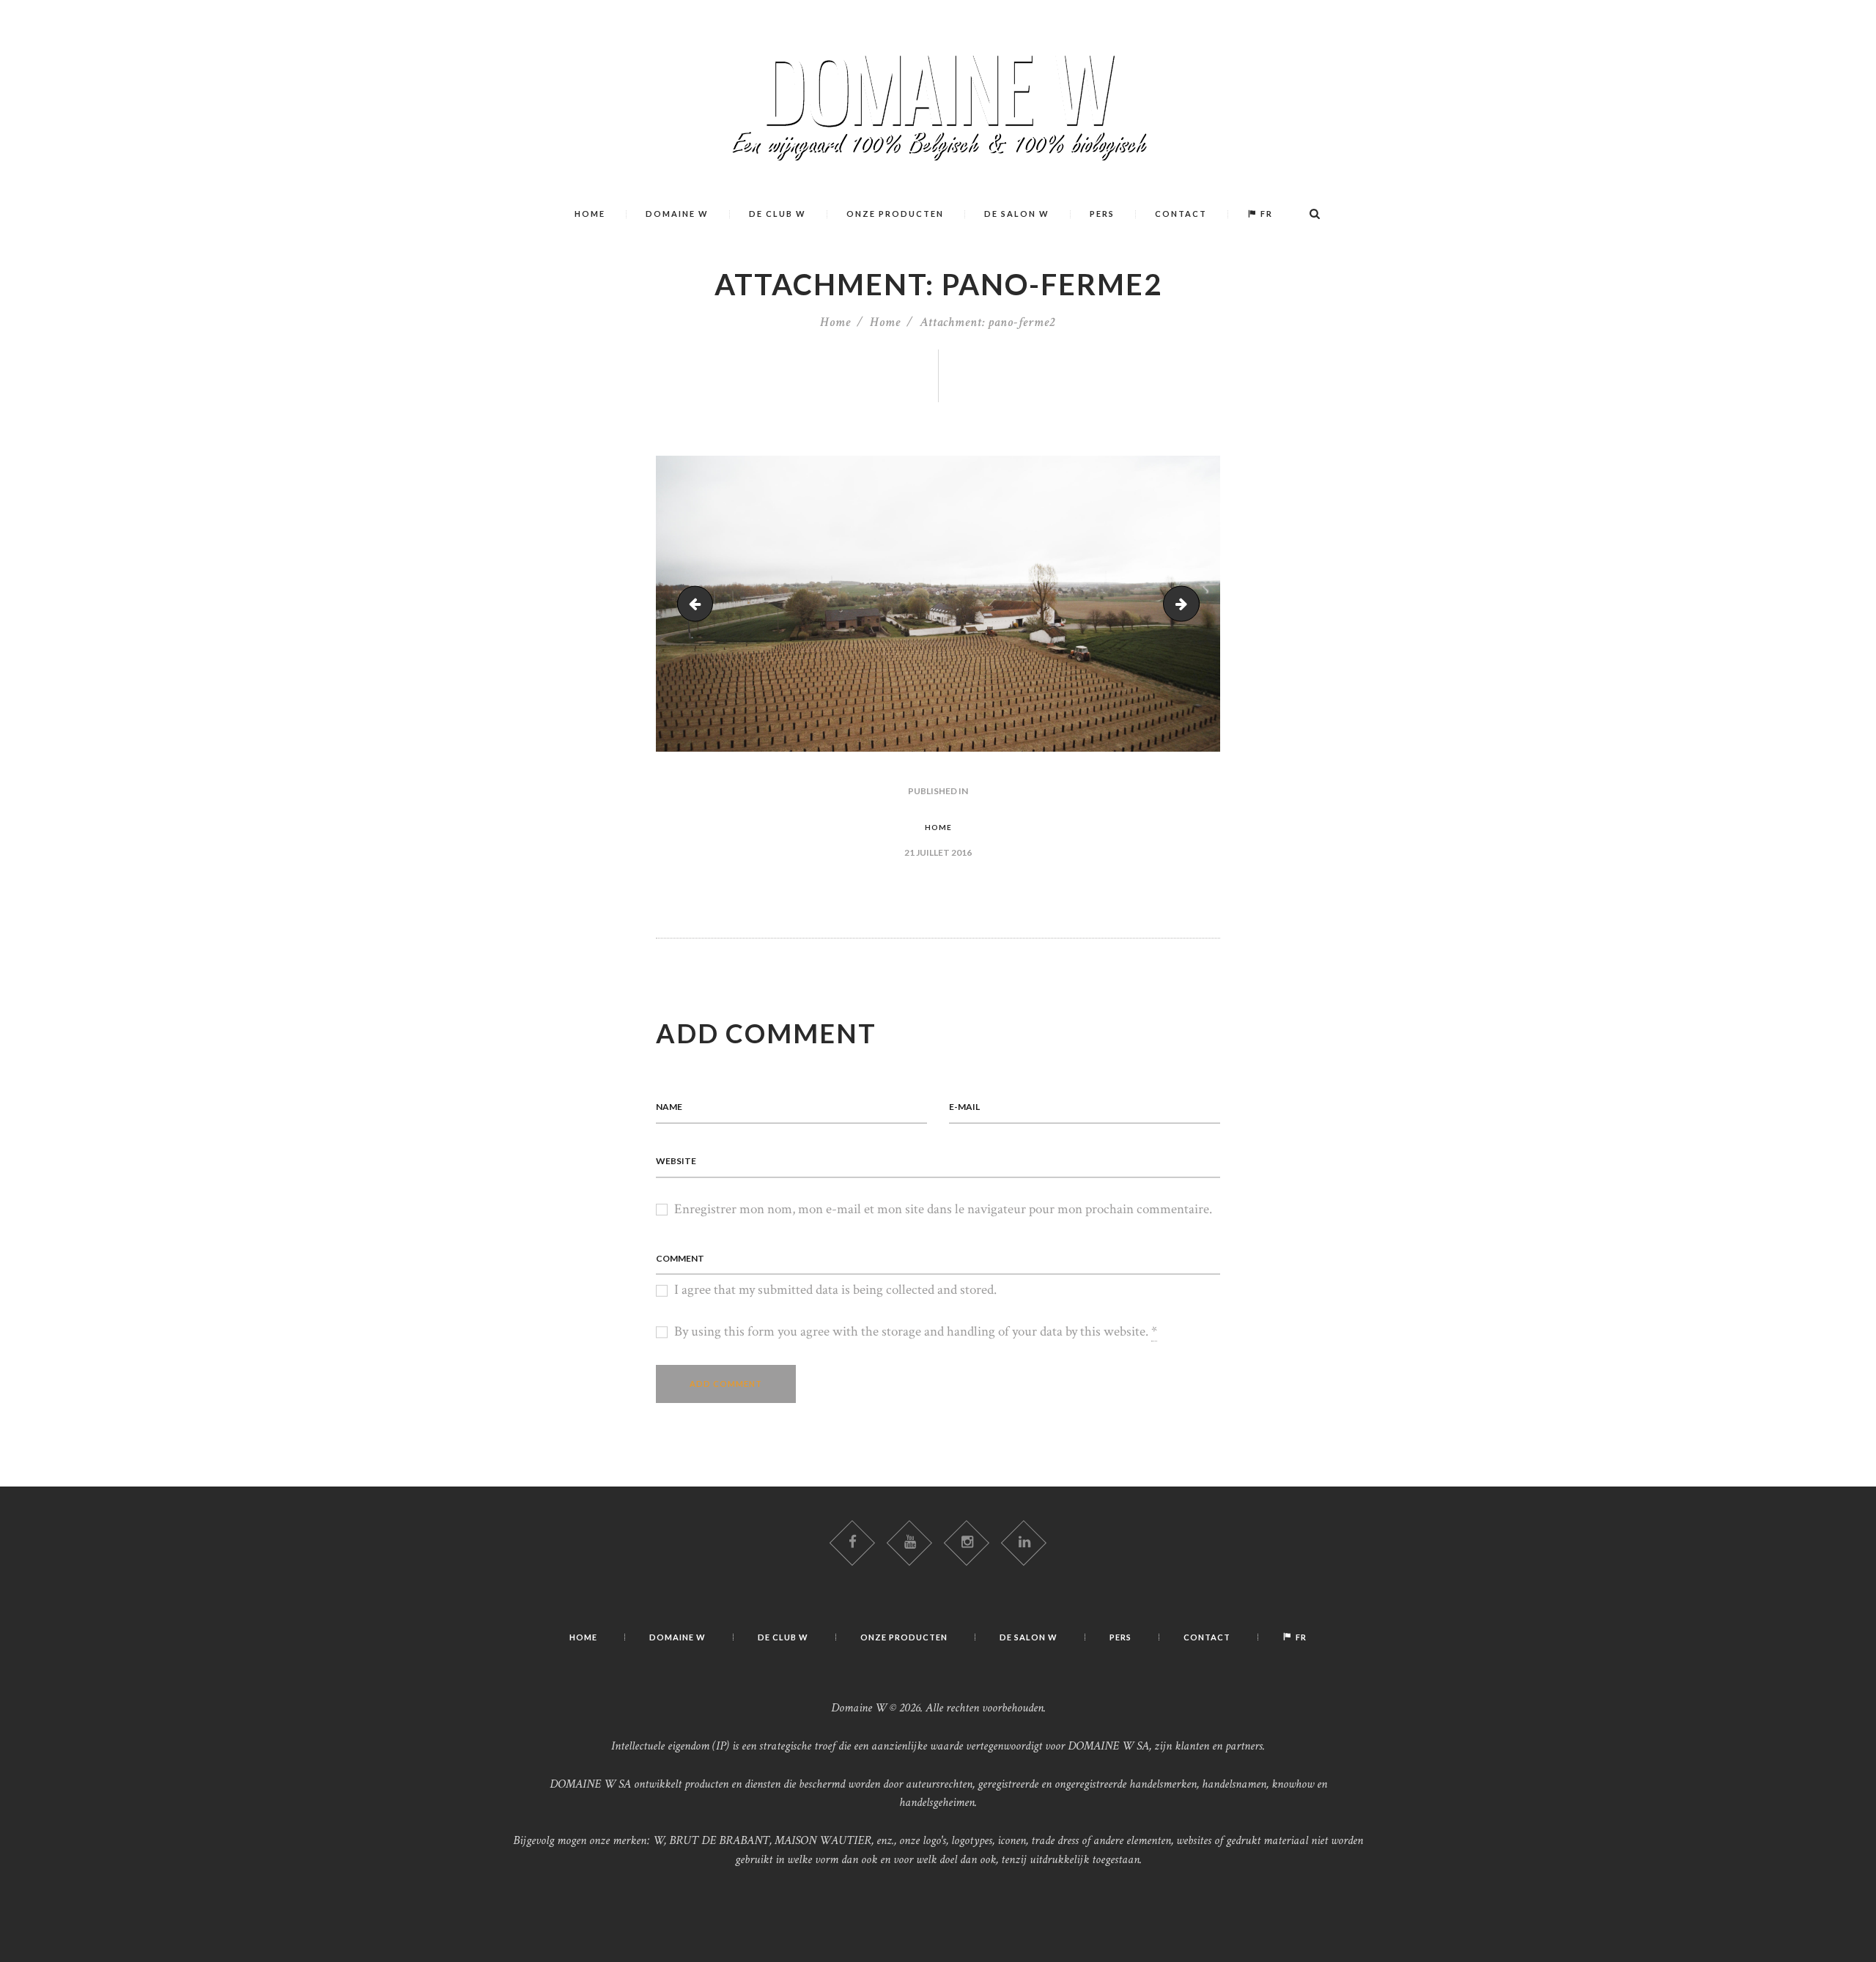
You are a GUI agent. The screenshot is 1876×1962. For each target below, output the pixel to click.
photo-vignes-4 (1192, 603)
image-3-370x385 (699, 603)
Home (835, 322)
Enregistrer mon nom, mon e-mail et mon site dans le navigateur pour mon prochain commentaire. (943, 1209)
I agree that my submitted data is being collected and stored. (835, 1290)
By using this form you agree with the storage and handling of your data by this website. (916, 1332)
